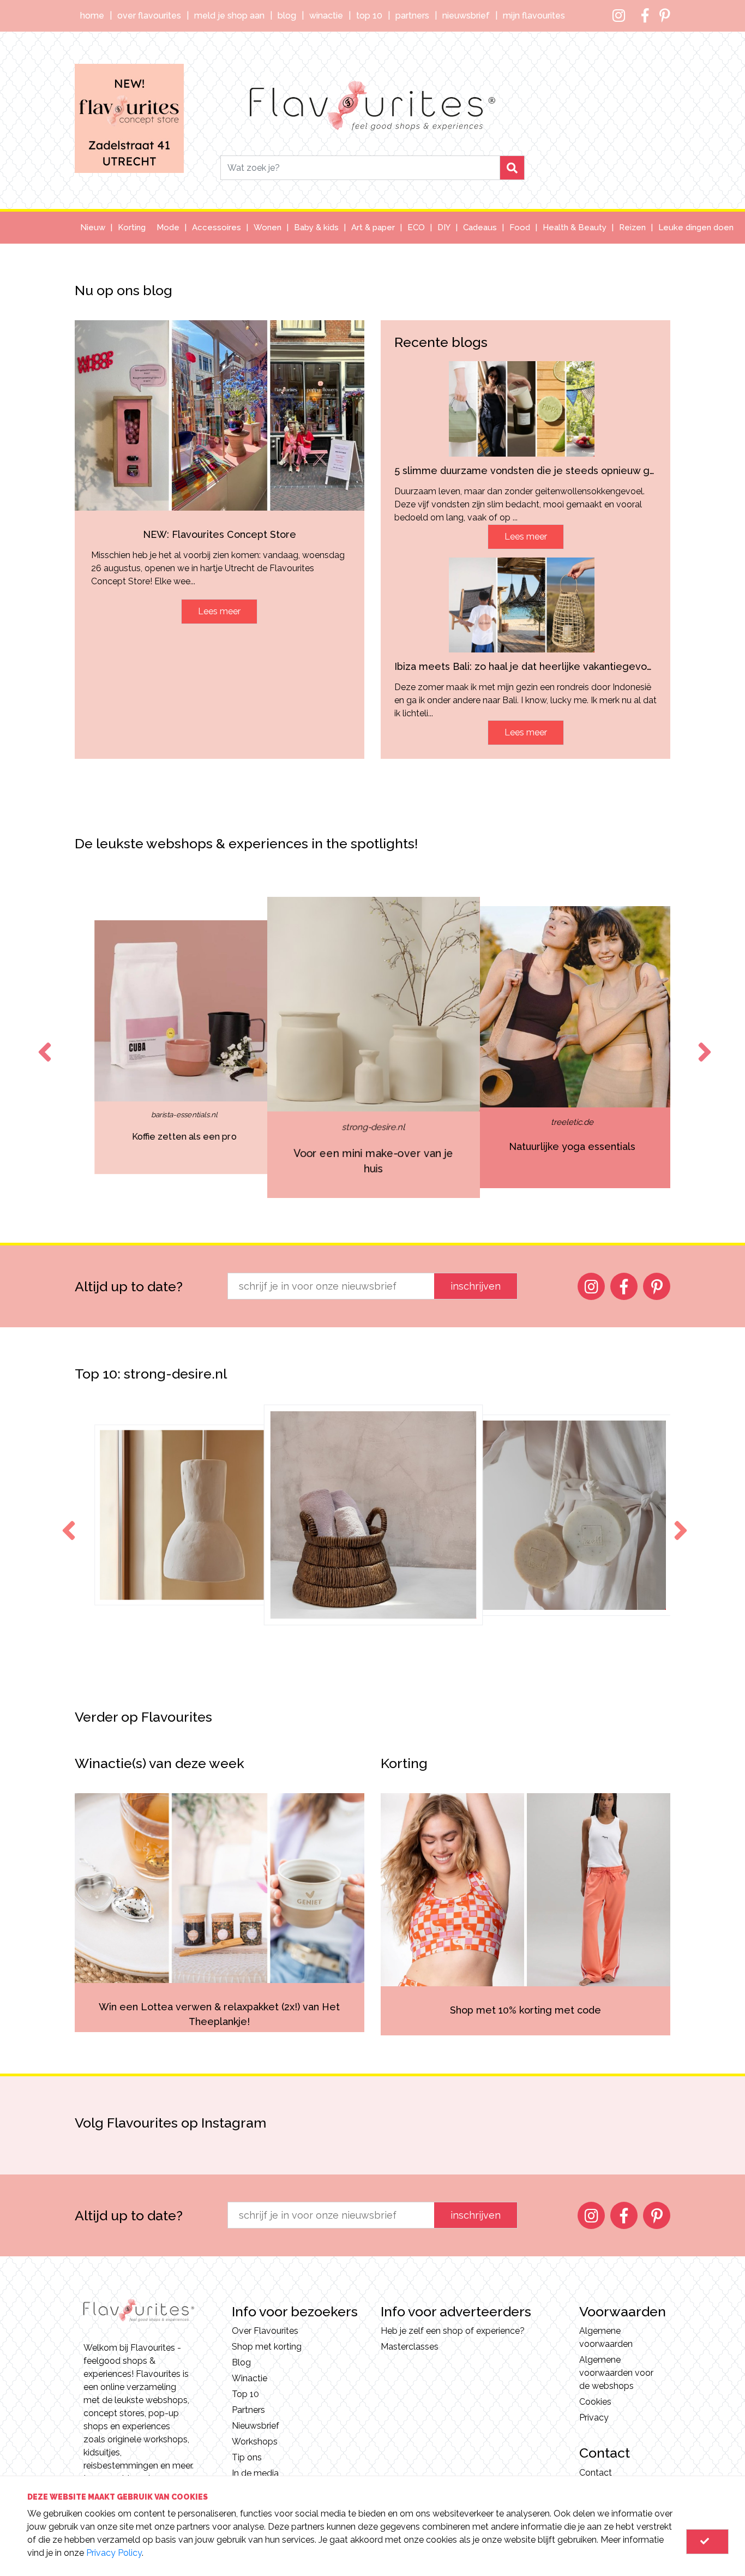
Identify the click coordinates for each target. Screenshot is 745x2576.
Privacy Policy (114, 2553)
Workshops (255, 2442)
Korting (132, 227)
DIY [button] (444, 227)
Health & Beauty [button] (575, 227)
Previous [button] (43, 1042)
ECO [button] (416, 227)
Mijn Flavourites (534, 16)
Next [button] (702, 1042)
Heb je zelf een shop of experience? (453, 2331)
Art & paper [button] (373, 227)
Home (92, 16)
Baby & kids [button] (316, 227)
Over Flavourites (149, 16)
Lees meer (219, 611)
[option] (184, 1047)
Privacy (594, 2418)
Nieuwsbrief (466, 16)
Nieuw (93, 227)
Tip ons (247, 2457)
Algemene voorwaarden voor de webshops (616, 2373)
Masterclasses (410, 2347)
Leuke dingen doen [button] (696, 227)
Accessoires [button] (217, 227)
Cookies (595, 2402)
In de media (255, 2473)
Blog (287, 16)
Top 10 (369, 16)
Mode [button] (168, 227)
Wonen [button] (268, 227)
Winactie (326, 16)
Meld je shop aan (229, 16)
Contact (596, 2473)
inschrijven (476, 1286)
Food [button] (520, 227)
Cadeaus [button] (480, 227)
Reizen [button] (632, 227)
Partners (412, 16)
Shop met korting (267, 2347)
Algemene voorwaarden (606, 2337)
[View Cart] (707, 2542)
